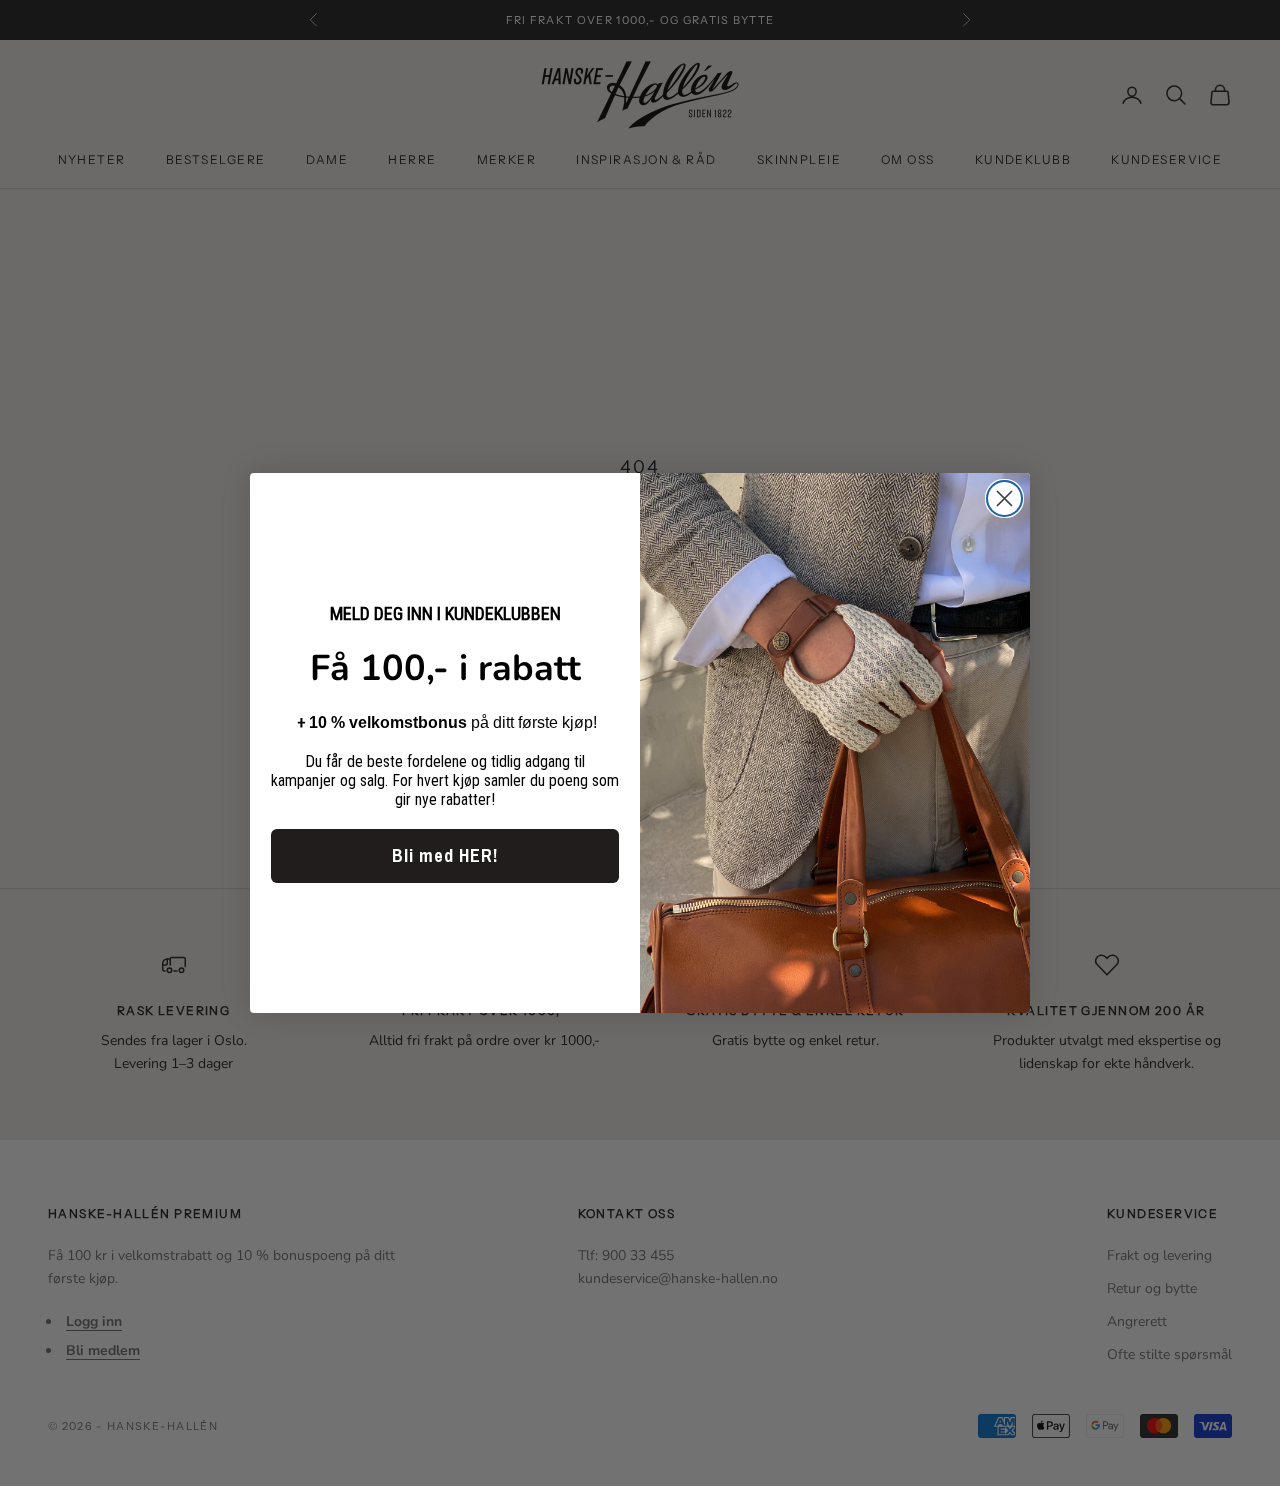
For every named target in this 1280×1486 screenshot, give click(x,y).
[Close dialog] (1004, 498)
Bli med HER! (445, 855)
